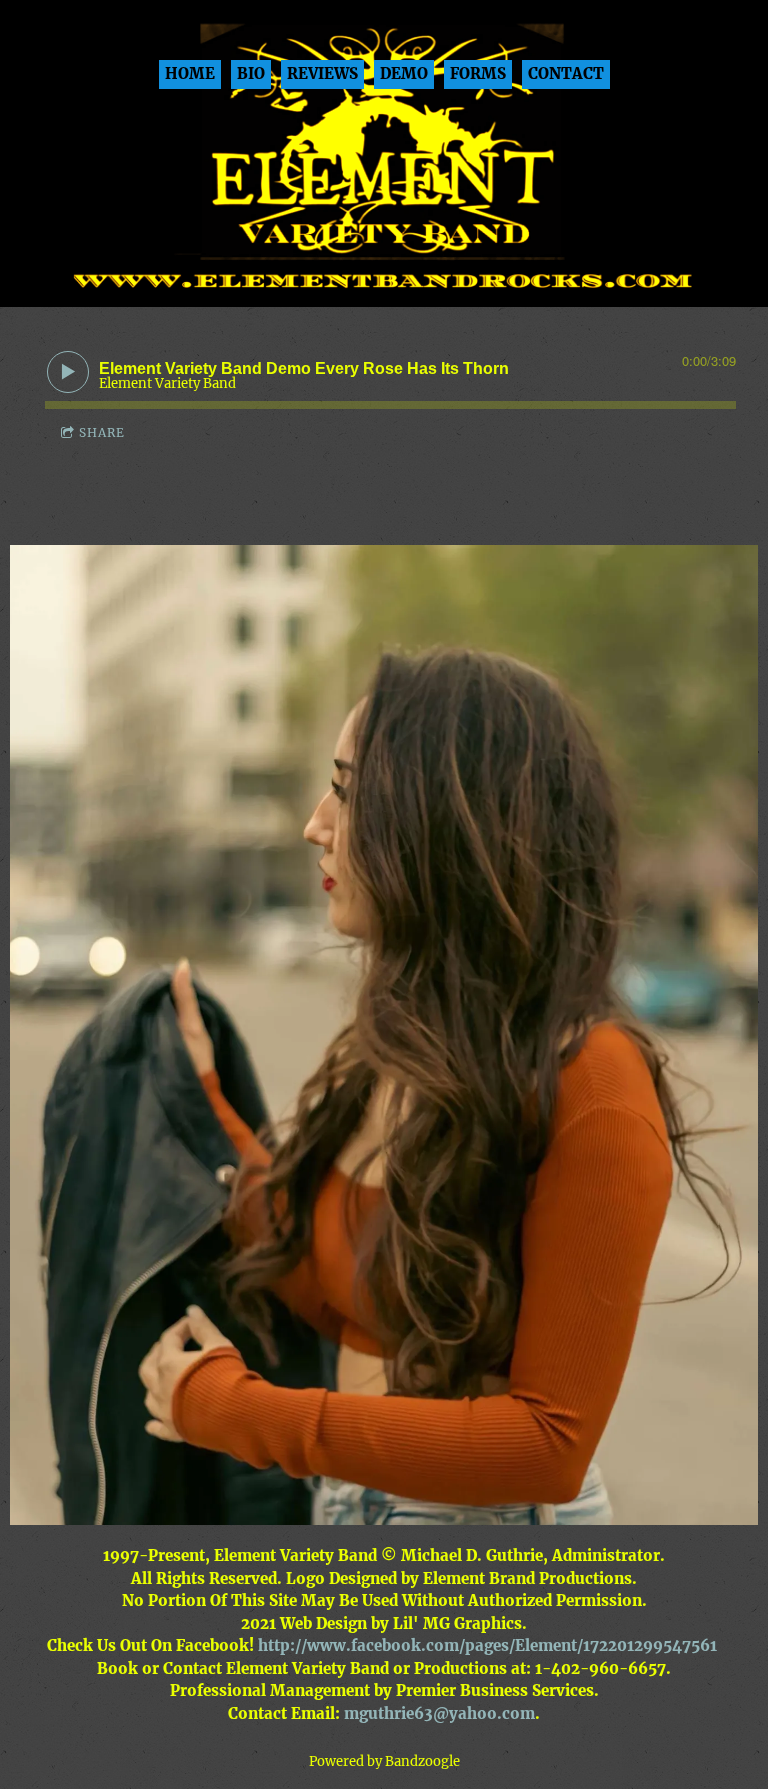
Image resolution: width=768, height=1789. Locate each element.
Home (190, 73)
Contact (566, 73)
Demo (404, 73)
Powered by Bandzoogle (384, 1761)
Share (102, 432)
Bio (251, 73)
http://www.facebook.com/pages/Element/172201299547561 (487, 1645)
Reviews (322, 73)
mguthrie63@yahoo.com (439, 1713)
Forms (478, 73)
